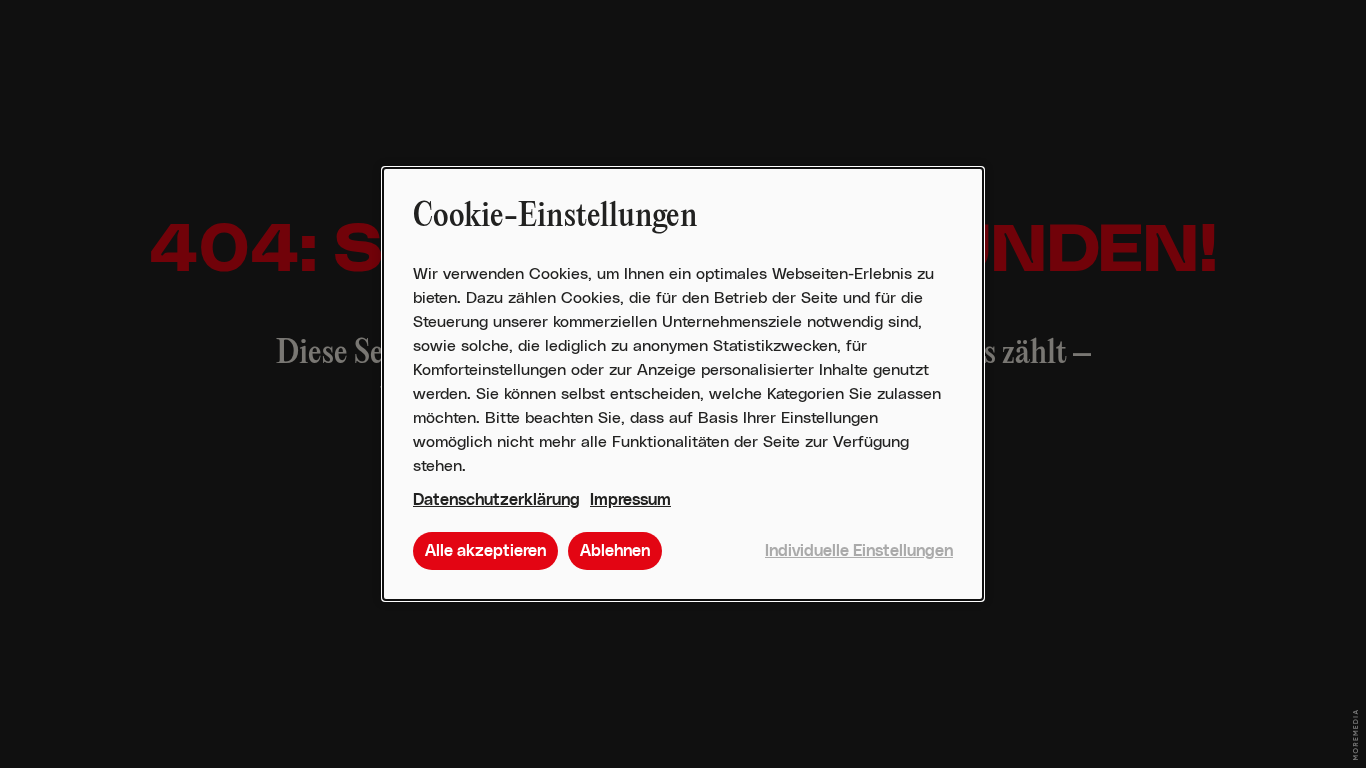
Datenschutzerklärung (496, 500)
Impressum (630, 500)
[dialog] (683, 384)
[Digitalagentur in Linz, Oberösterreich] (1355, 735)
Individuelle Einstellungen (859, 551)
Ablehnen (615, 551)
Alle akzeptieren (485, 551)
